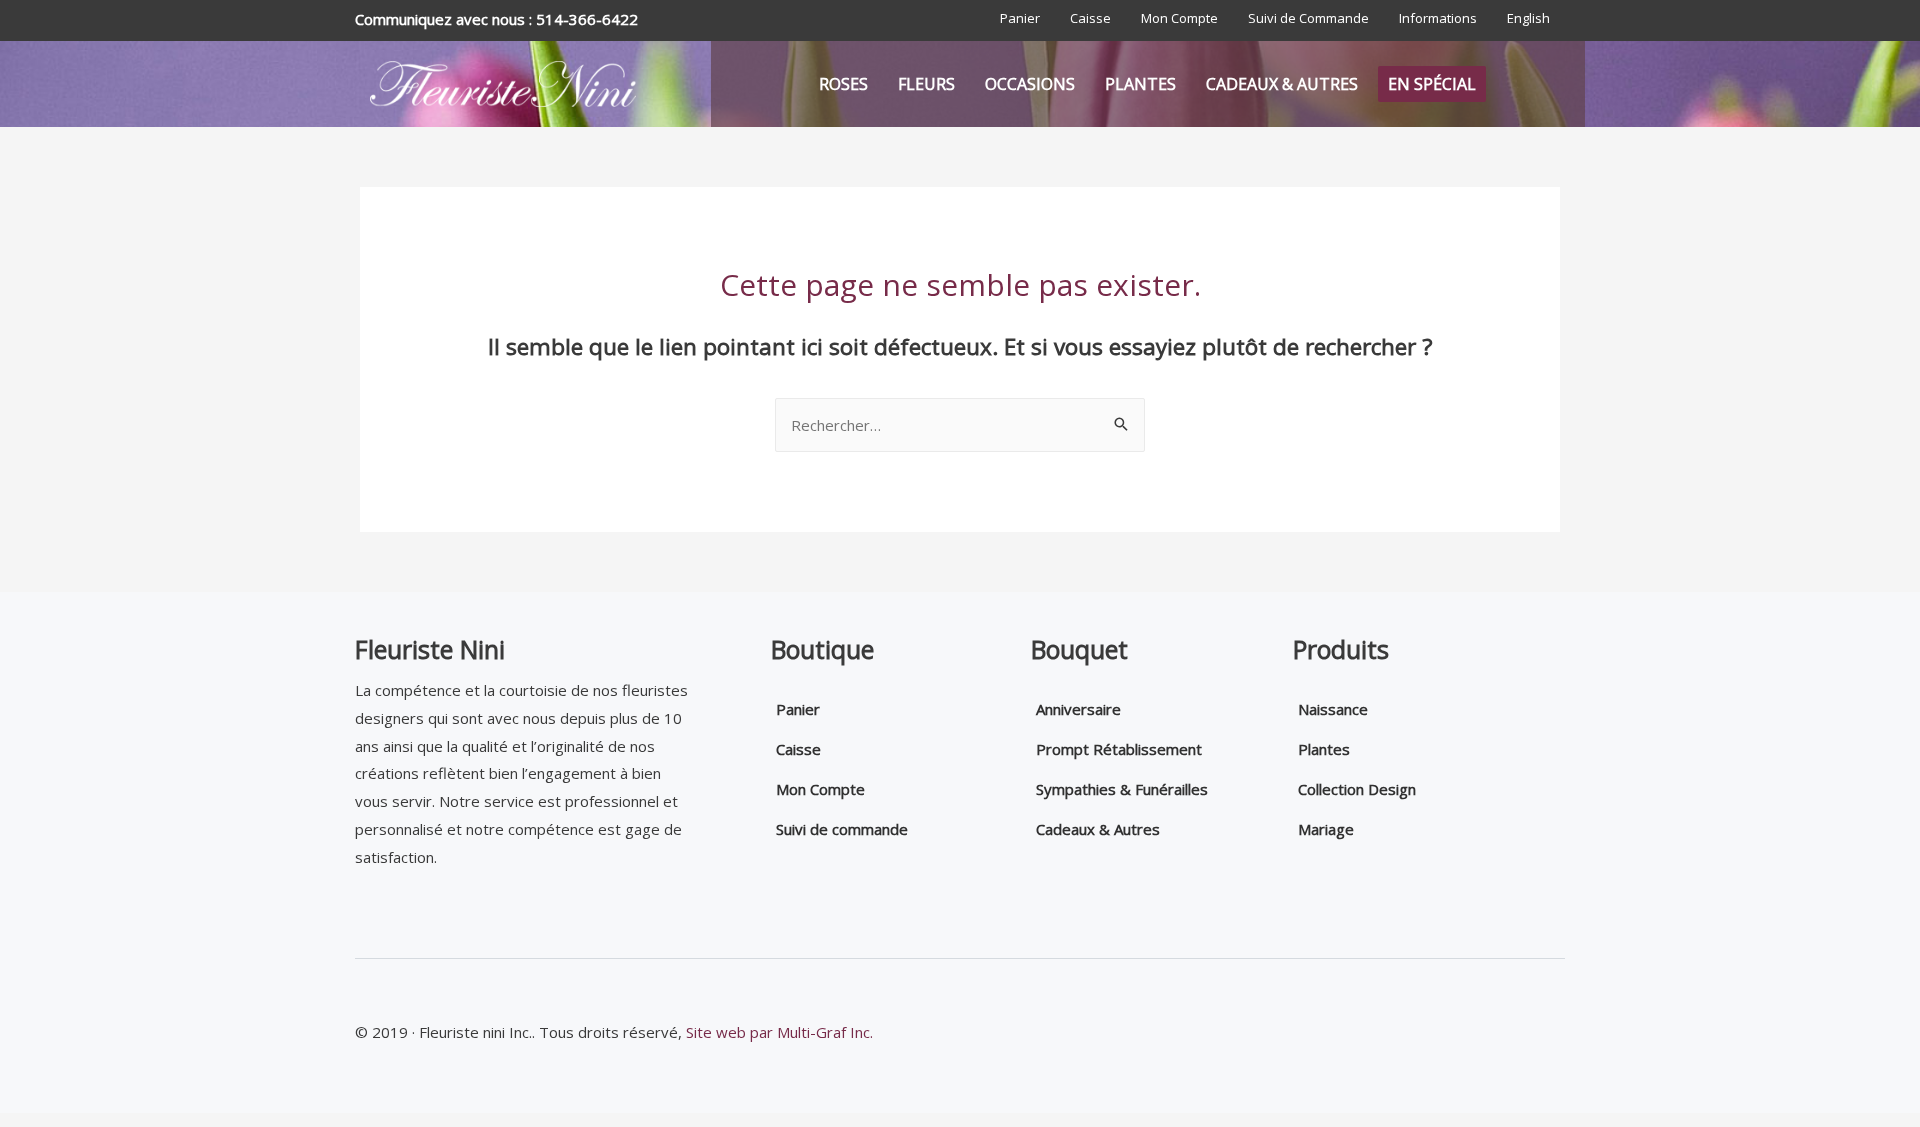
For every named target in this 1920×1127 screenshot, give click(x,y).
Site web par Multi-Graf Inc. (779, 1032)
